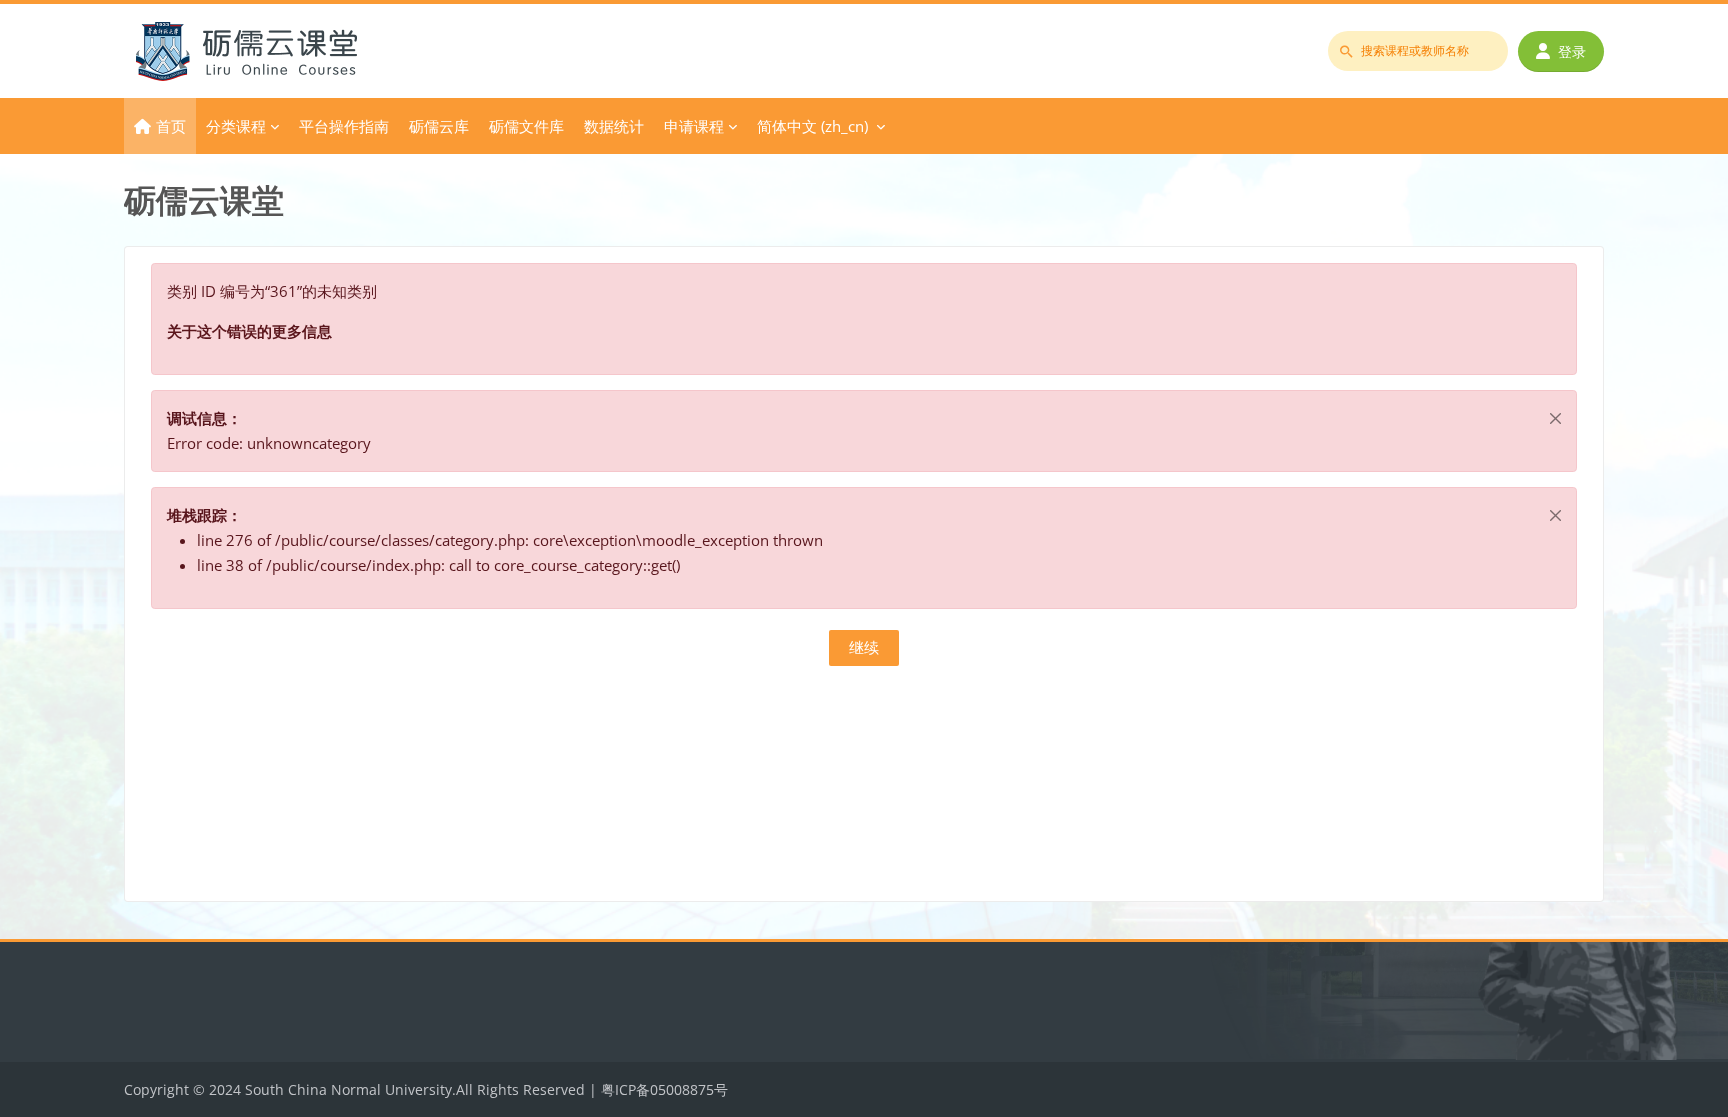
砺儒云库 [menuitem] (439, 126)
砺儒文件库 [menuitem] (526, 126)
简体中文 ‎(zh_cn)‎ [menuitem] (812, 126)
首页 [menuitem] (171, 126)
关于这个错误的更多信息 (249, 331)
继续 (864, 647)
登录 (1572, 51)
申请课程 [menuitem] (694, 126)
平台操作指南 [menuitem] (344, 126)
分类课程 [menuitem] (236, 126)
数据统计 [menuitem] (614, 126)
